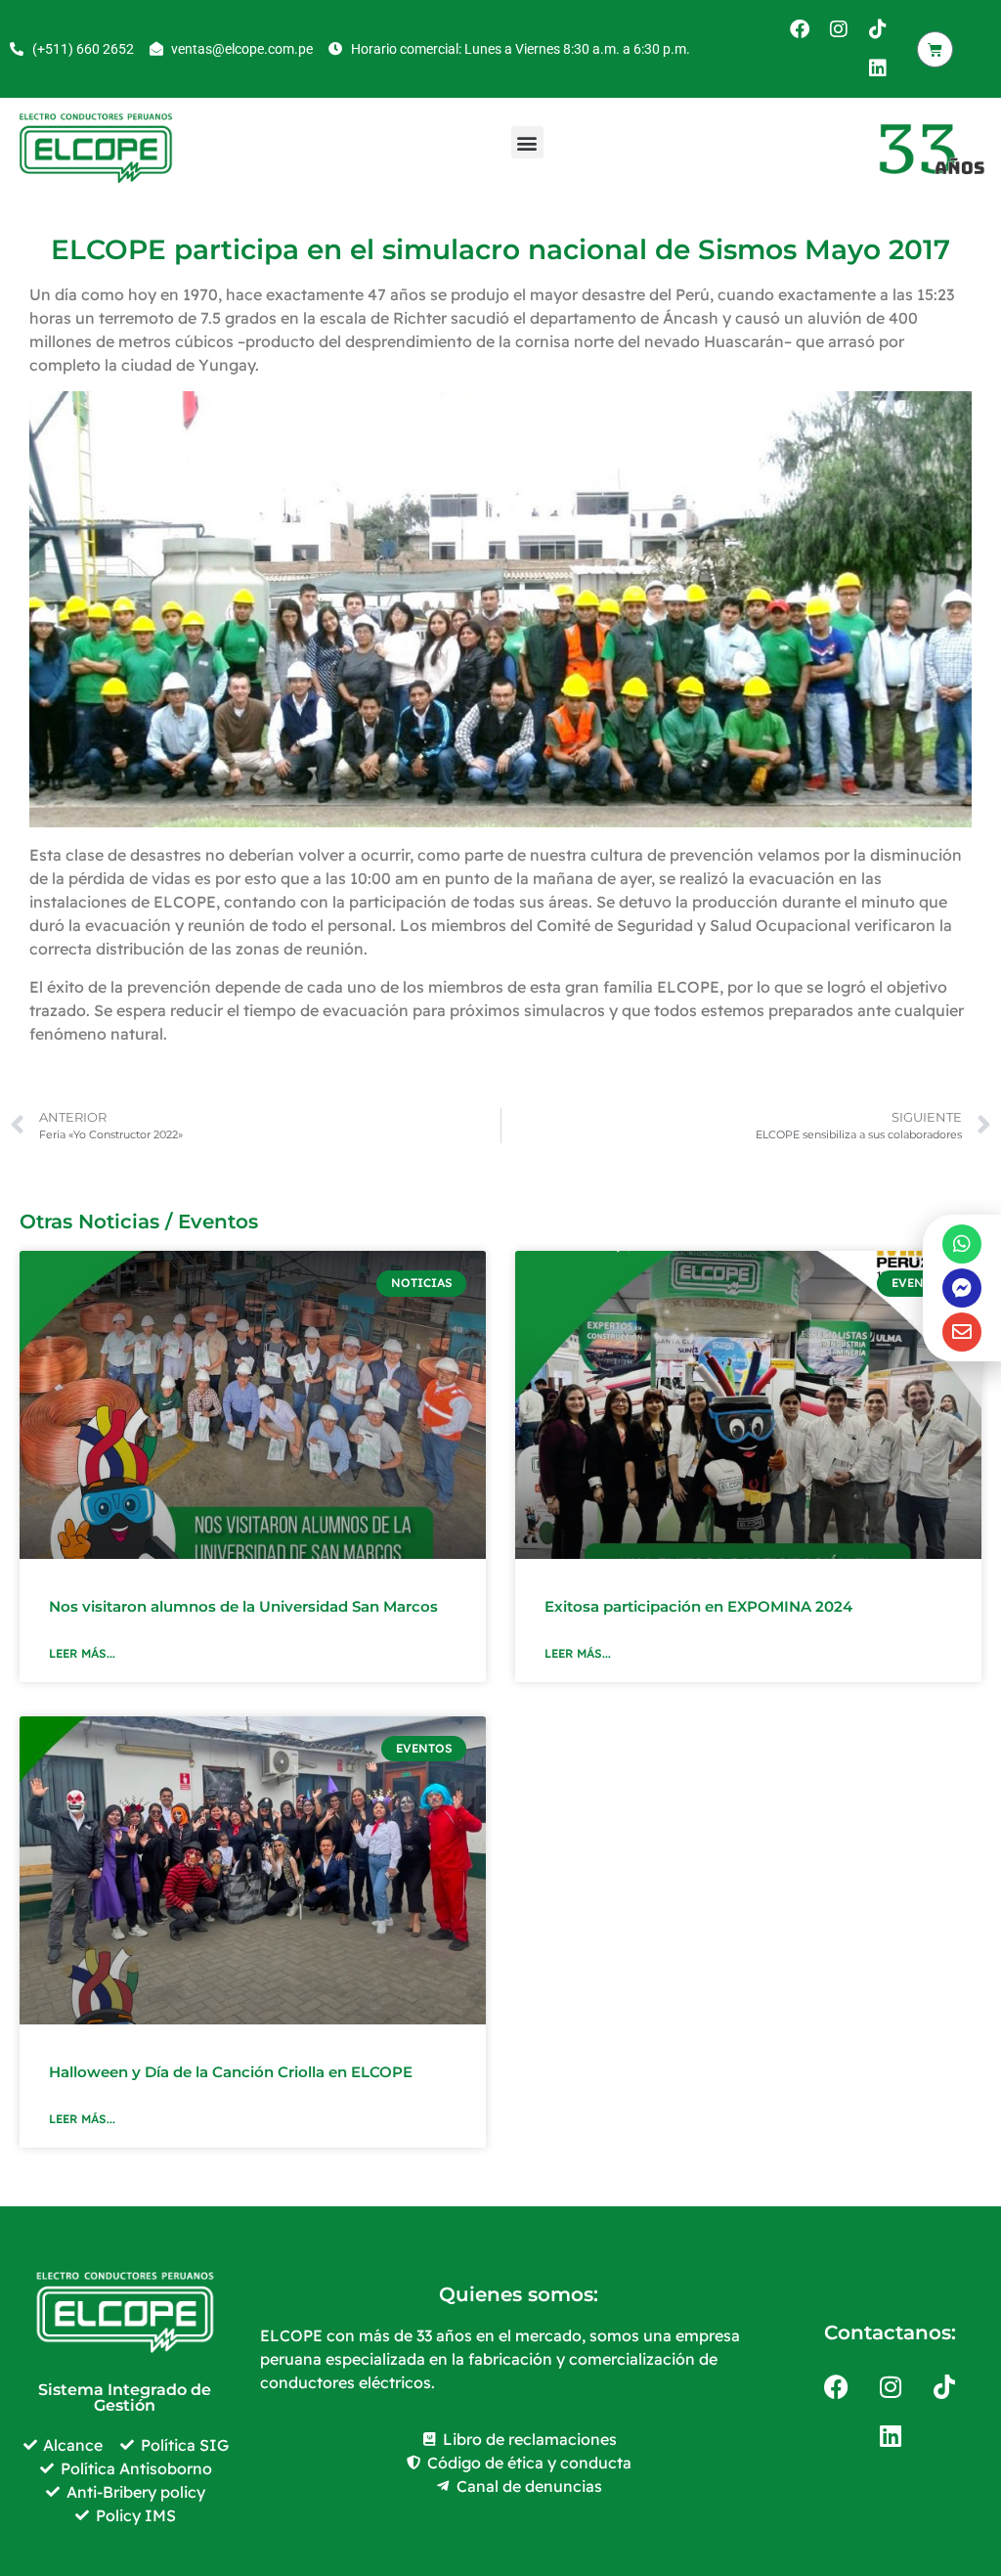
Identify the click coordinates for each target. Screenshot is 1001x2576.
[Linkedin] (878, 68)
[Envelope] (962, 1332)
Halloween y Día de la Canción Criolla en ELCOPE (231, 2072)
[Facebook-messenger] (962, 1288)
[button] (527, 142)
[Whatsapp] (962, 1244)
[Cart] (935, 49)
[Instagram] (839, 29)
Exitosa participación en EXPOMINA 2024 (698, 1606)
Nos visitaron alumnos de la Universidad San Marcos (243, 1606)
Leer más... (82, 1653)
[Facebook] (800, 29)
